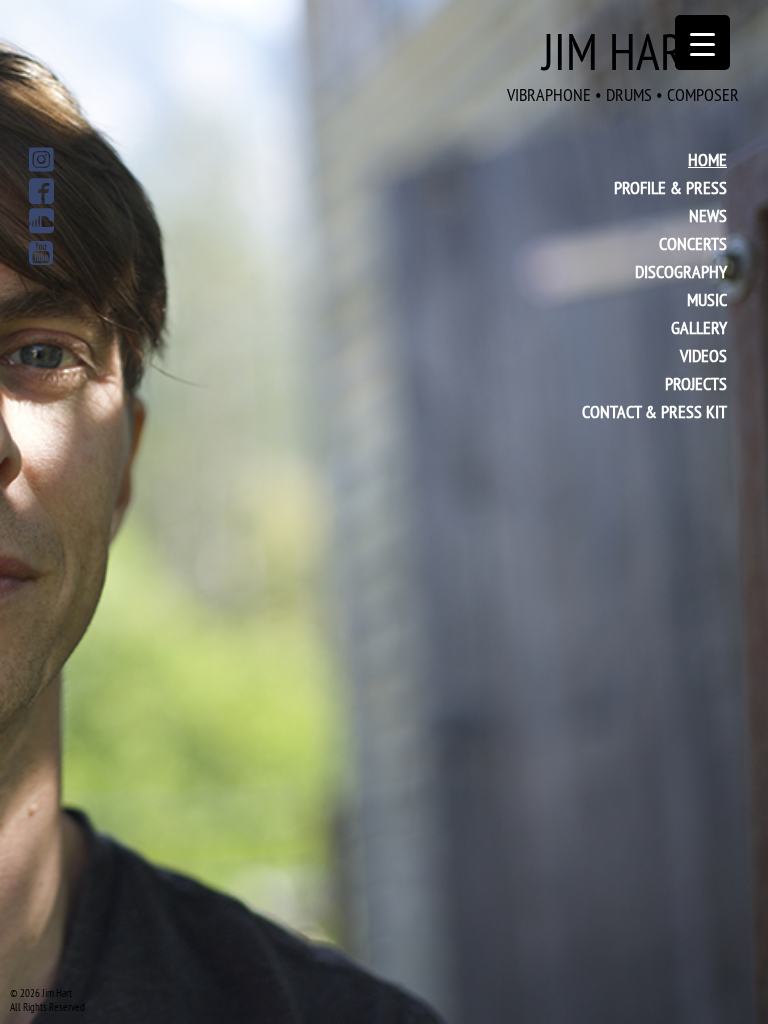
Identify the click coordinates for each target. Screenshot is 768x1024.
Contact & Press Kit (654, 411)
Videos (703, 355)
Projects (696, 383)
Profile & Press (670, 187)
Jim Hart (623, 63)
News (708, 215)
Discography (681, 271)
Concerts (693, 243)
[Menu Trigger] (702, 42)
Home (707, 159)
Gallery (699, 327)
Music (707, 299)
